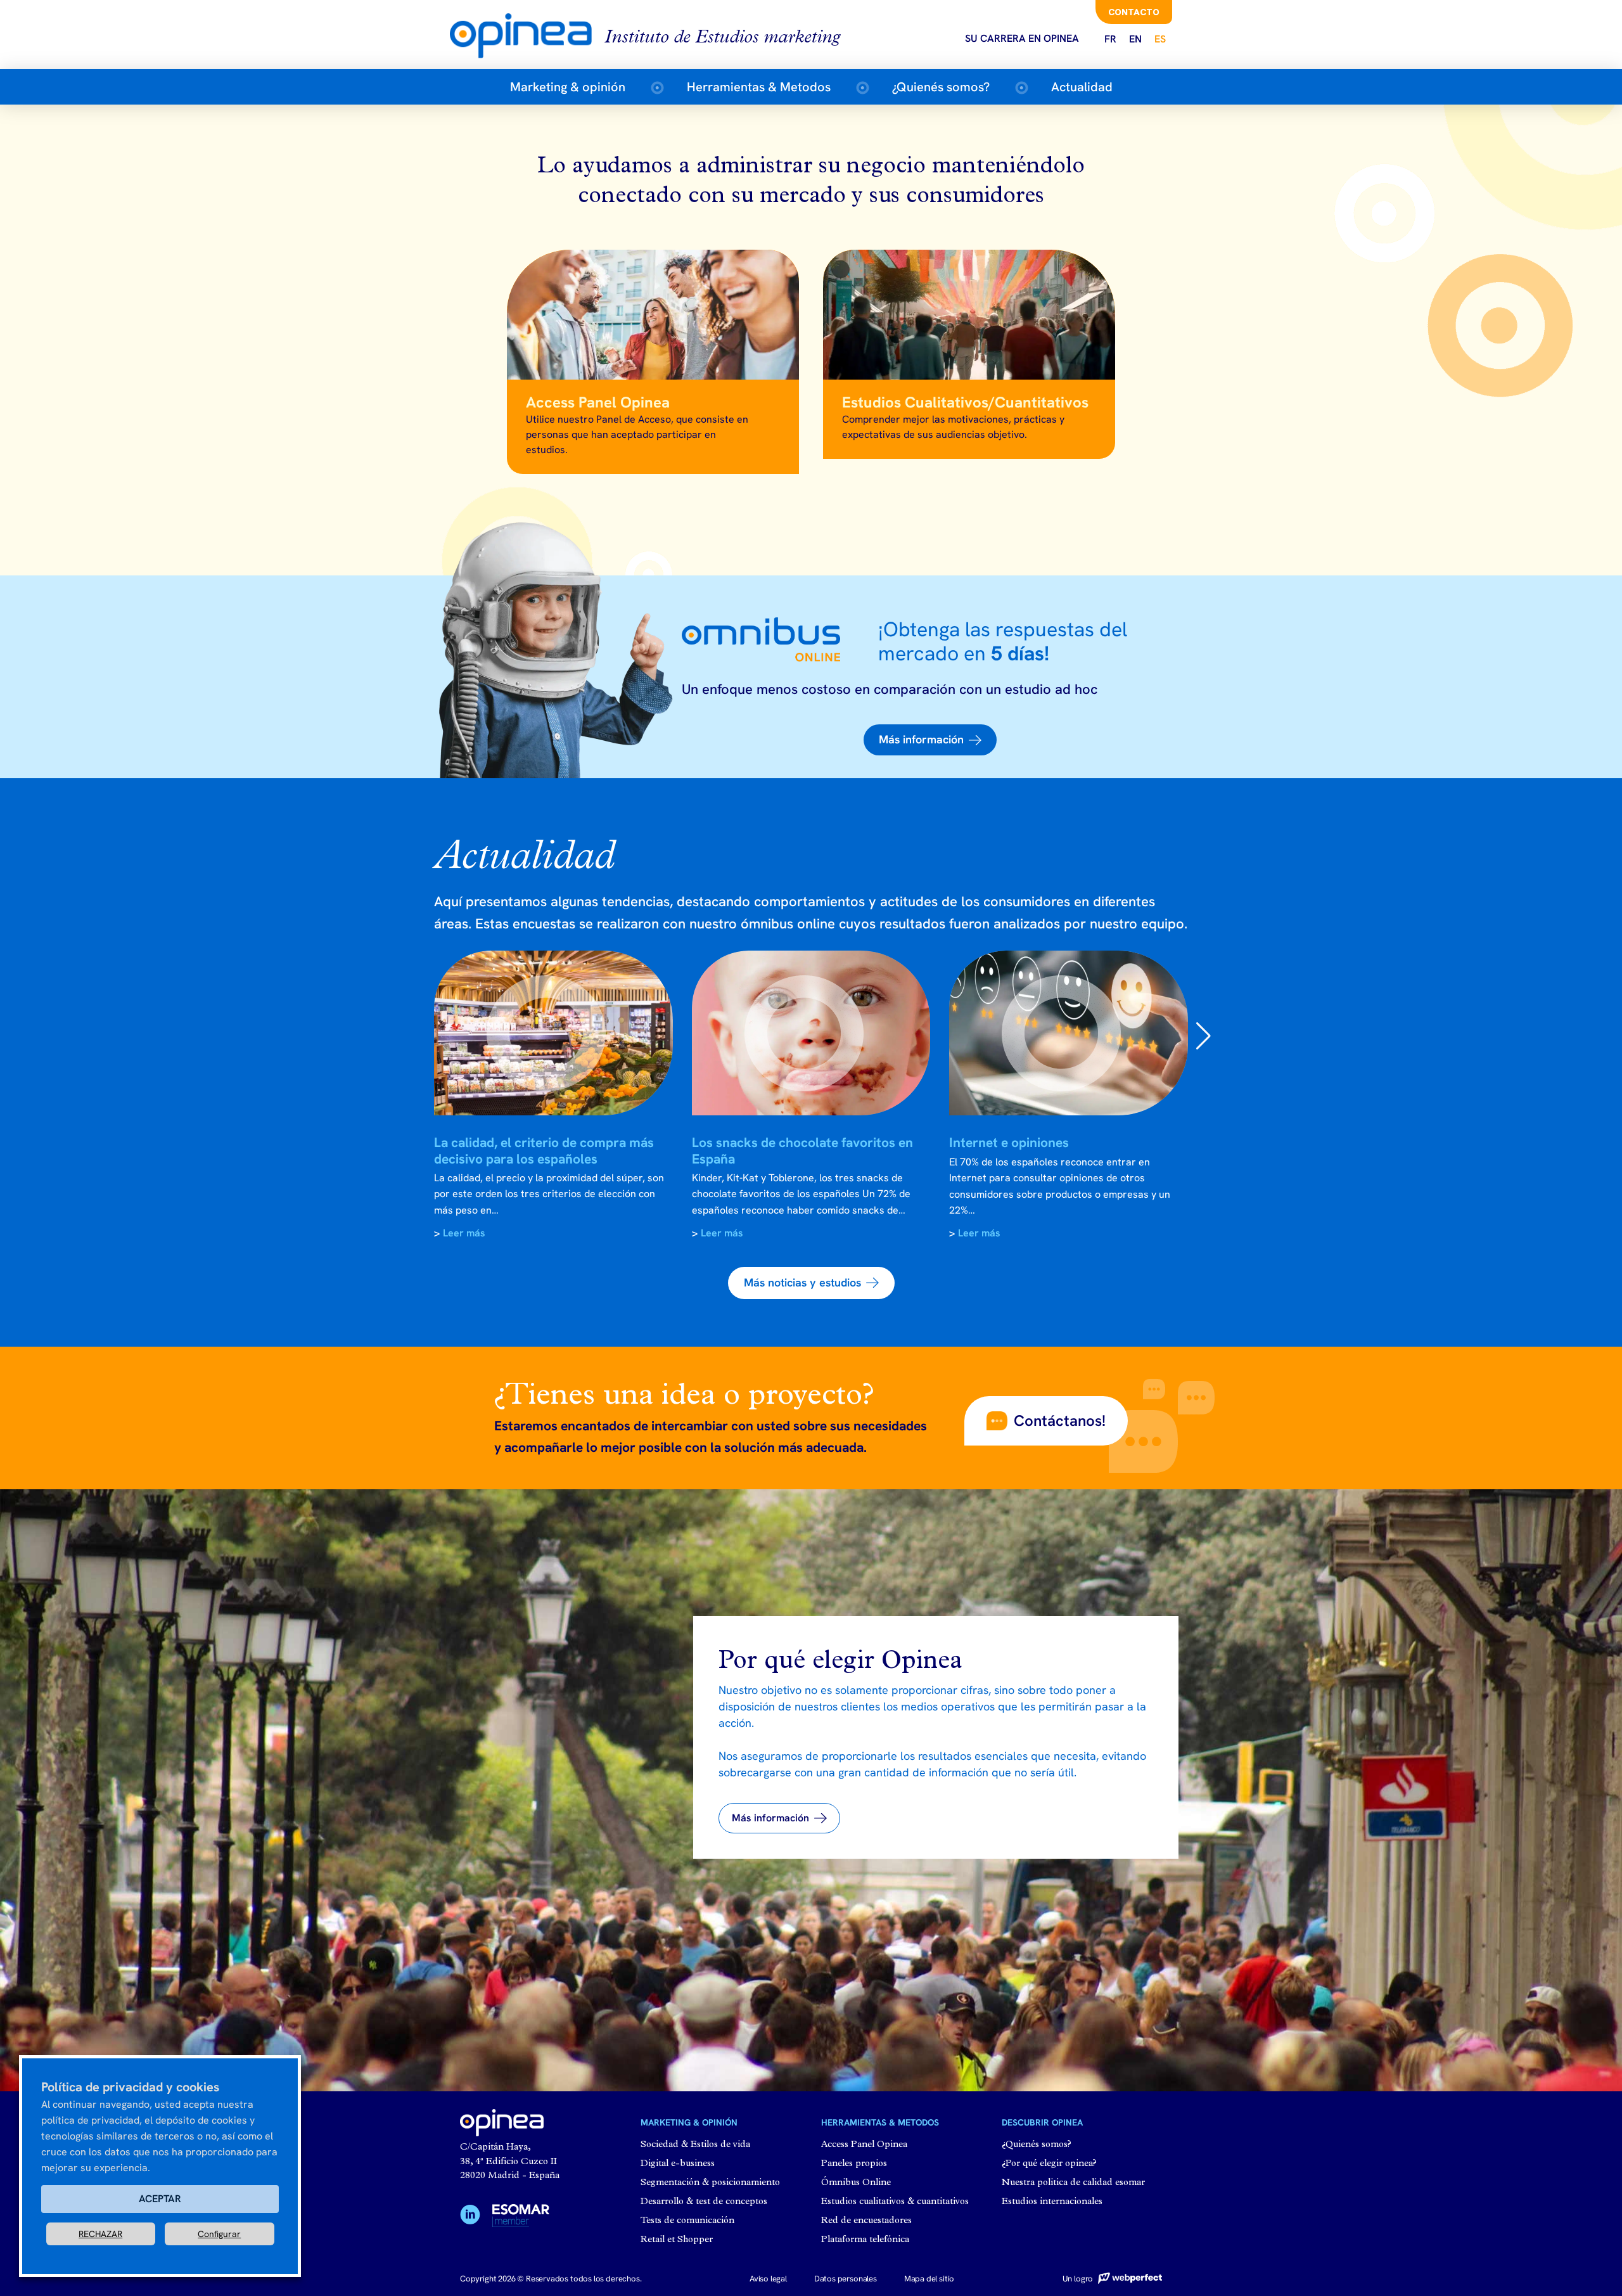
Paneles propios (854, 2164)
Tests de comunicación (687, 2221)
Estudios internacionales (1052, 2202)
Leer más (464, 1233)
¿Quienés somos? (941, 87)
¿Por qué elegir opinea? (1049, 2164)
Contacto (1134, 12)
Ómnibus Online (856, 2183)
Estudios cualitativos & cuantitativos (895, 2202)
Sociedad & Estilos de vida (695, 2145)
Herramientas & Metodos (759, 87)
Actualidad (1082, 87)
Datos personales (846, 2279)
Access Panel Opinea (864, 2145)
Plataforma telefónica (865, 2240)
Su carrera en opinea (1022, 38)
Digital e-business (678, 2164)
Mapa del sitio (929, 2279)
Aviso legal (768, 2279)
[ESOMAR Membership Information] (521, 2218)
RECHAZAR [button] (100, 2234)
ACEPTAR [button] (160, 2199)
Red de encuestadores (866, 2221)
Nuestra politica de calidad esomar (1073, 2183)
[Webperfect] (1128, 2279)
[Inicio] (527, 35)
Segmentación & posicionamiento (710, 2183)
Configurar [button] (219, 2234)
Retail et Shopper (677, 2240)
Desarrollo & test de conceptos (704, 2202)
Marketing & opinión (568, 87)
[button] (930, 740)
